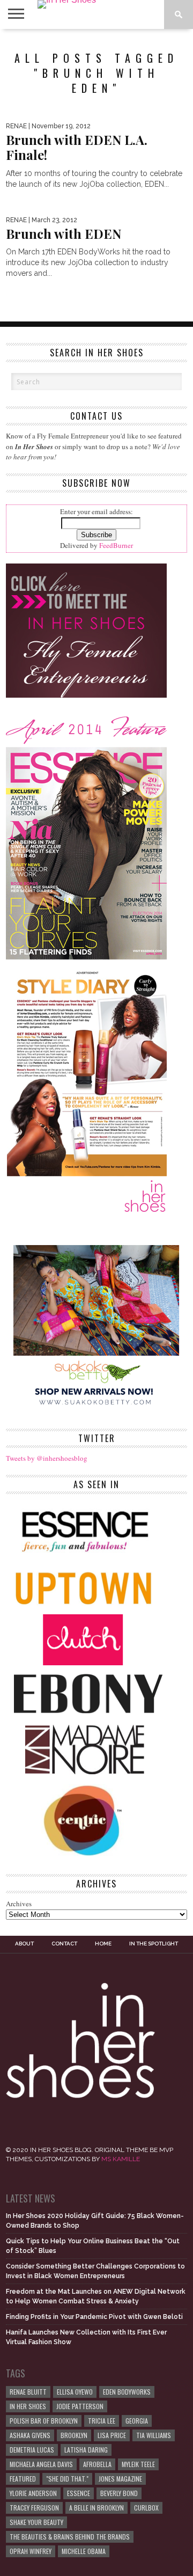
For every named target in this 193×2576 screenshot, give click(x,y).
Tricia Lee (102, 2421)
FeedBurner (116, 545)
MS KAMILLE (121, 2159)
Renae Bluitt (28, 2392)
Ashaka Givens (30, 2435)
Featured (23, 2479)
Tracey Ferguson (34, 2508)
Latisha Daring (86, 2450)
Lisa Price (112, 2435)
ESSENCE (79, 2493)
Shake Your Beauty (36, 2522)
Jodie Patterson (80, 2406)
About (24, 1944)
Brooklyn (74, 2435)
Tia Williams (154, 2435)
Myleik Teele (138, 2464)
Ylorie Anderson (33, 2493)
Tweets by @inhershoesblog (47, 1458)
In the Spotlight (154, 1944)
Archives (19, 1904)
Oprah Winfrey (31, 2551)
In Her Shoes (28, 2406)
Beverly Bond (119, 2493)
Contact (64, 1944)
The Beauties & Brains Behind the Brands (70, 2537)
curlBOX (146, 2508)
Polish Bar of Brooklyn (44, 2421)
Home (103, 1944)
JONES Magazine (120, 2479)
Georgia (137, 2421)
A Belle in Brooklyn (96, 2508)
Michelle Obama (84, 2551)
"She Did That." (67, 2479)
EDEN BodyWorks (127, 2392)
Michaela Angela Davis (41, 2464)
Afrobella (97, 2464)
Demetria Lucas (32, 2450)
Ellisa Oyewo (75, 2392)
